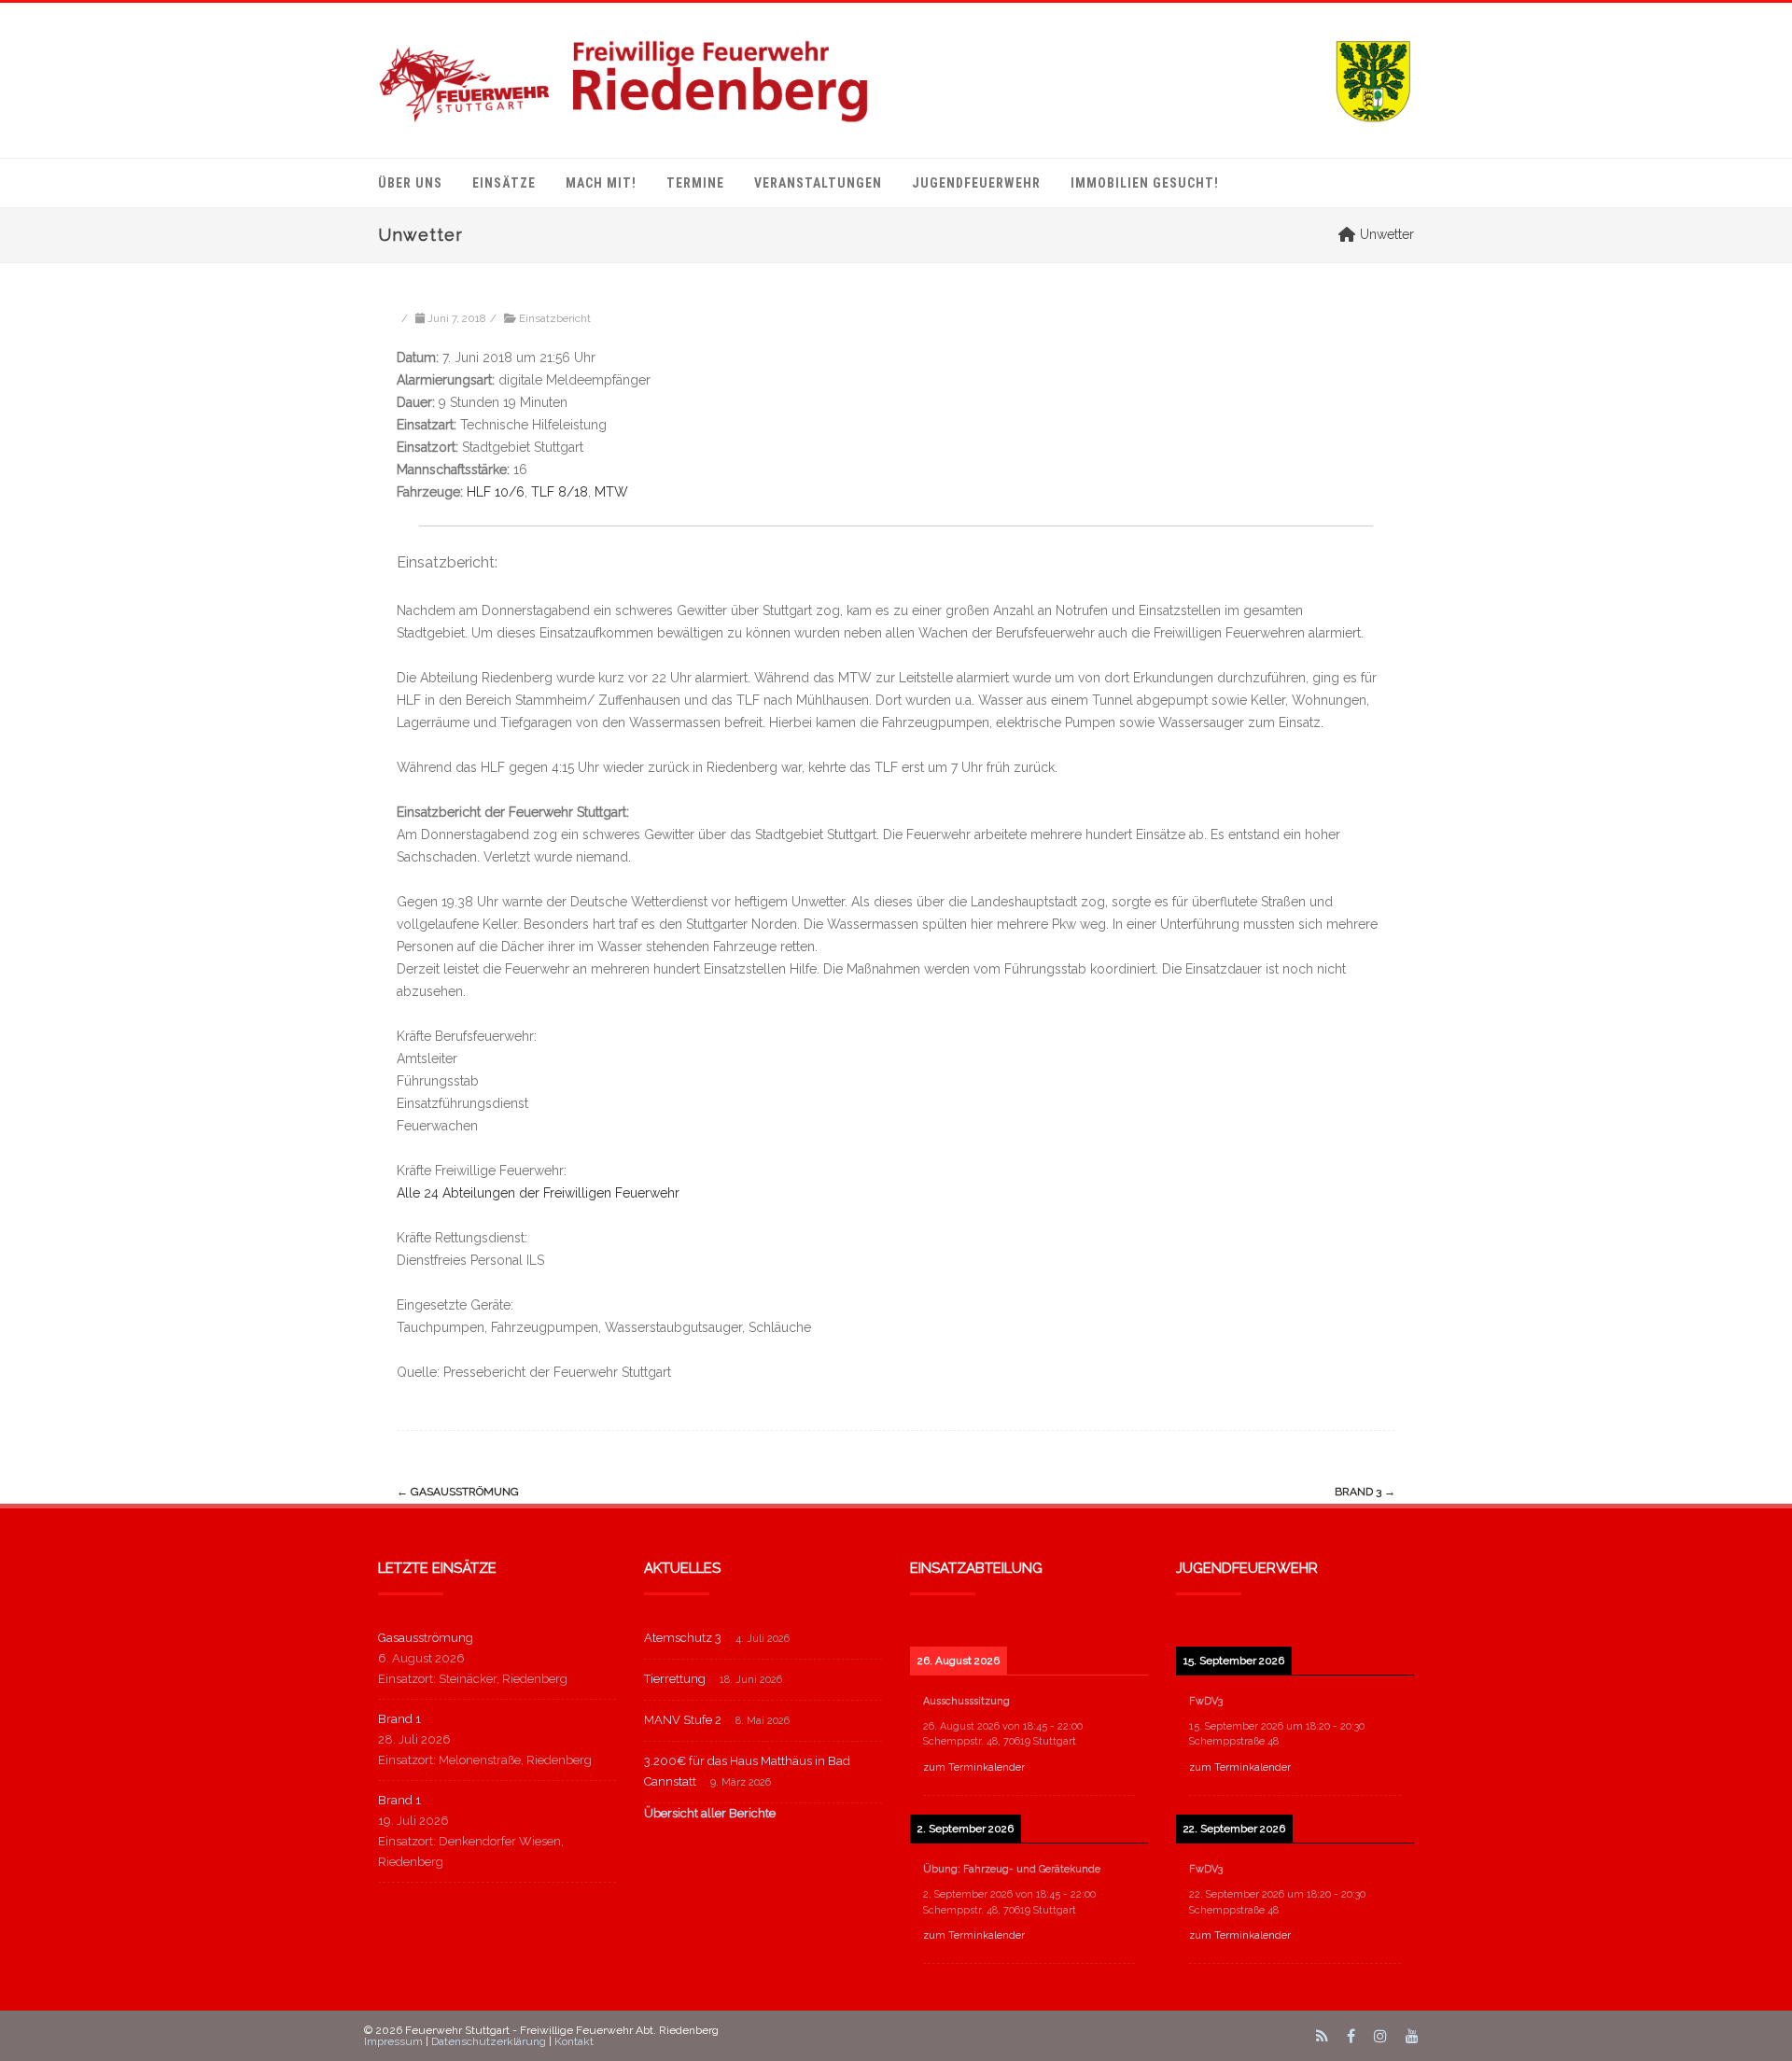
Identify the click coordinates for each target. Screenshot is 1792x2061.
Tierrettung (675, 1679)
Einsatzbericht (555, 318)
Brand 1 (399, 1719)
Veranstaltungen (818, 183)
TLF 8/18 (560, 492)
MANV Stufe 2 (683, 1720)
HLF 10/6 (496, 492)
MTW (611, 492)
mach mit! (601, 183)
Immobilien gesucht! (1145, 183)
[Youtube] (1412, 2036)
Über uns (410, 183)
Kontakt (574, 2041)
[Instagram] (1380, 2036)
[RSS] (1322, 2036)
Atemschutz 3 (683, 1638)
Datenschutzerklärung (489, 2041)
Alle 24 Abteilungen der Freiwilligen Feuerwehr (538, 1193)
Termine (695, 183)
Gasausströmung (458, 1492)
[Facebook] (1351, 2036)
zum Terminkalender (974, 1767)
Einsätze (504, 183)
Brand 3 (1365, 1492)
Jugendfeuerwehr (976, 183)
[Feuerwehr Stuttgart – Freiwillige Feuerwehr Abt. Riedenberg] (896, 80)
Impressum (393, 2041)
